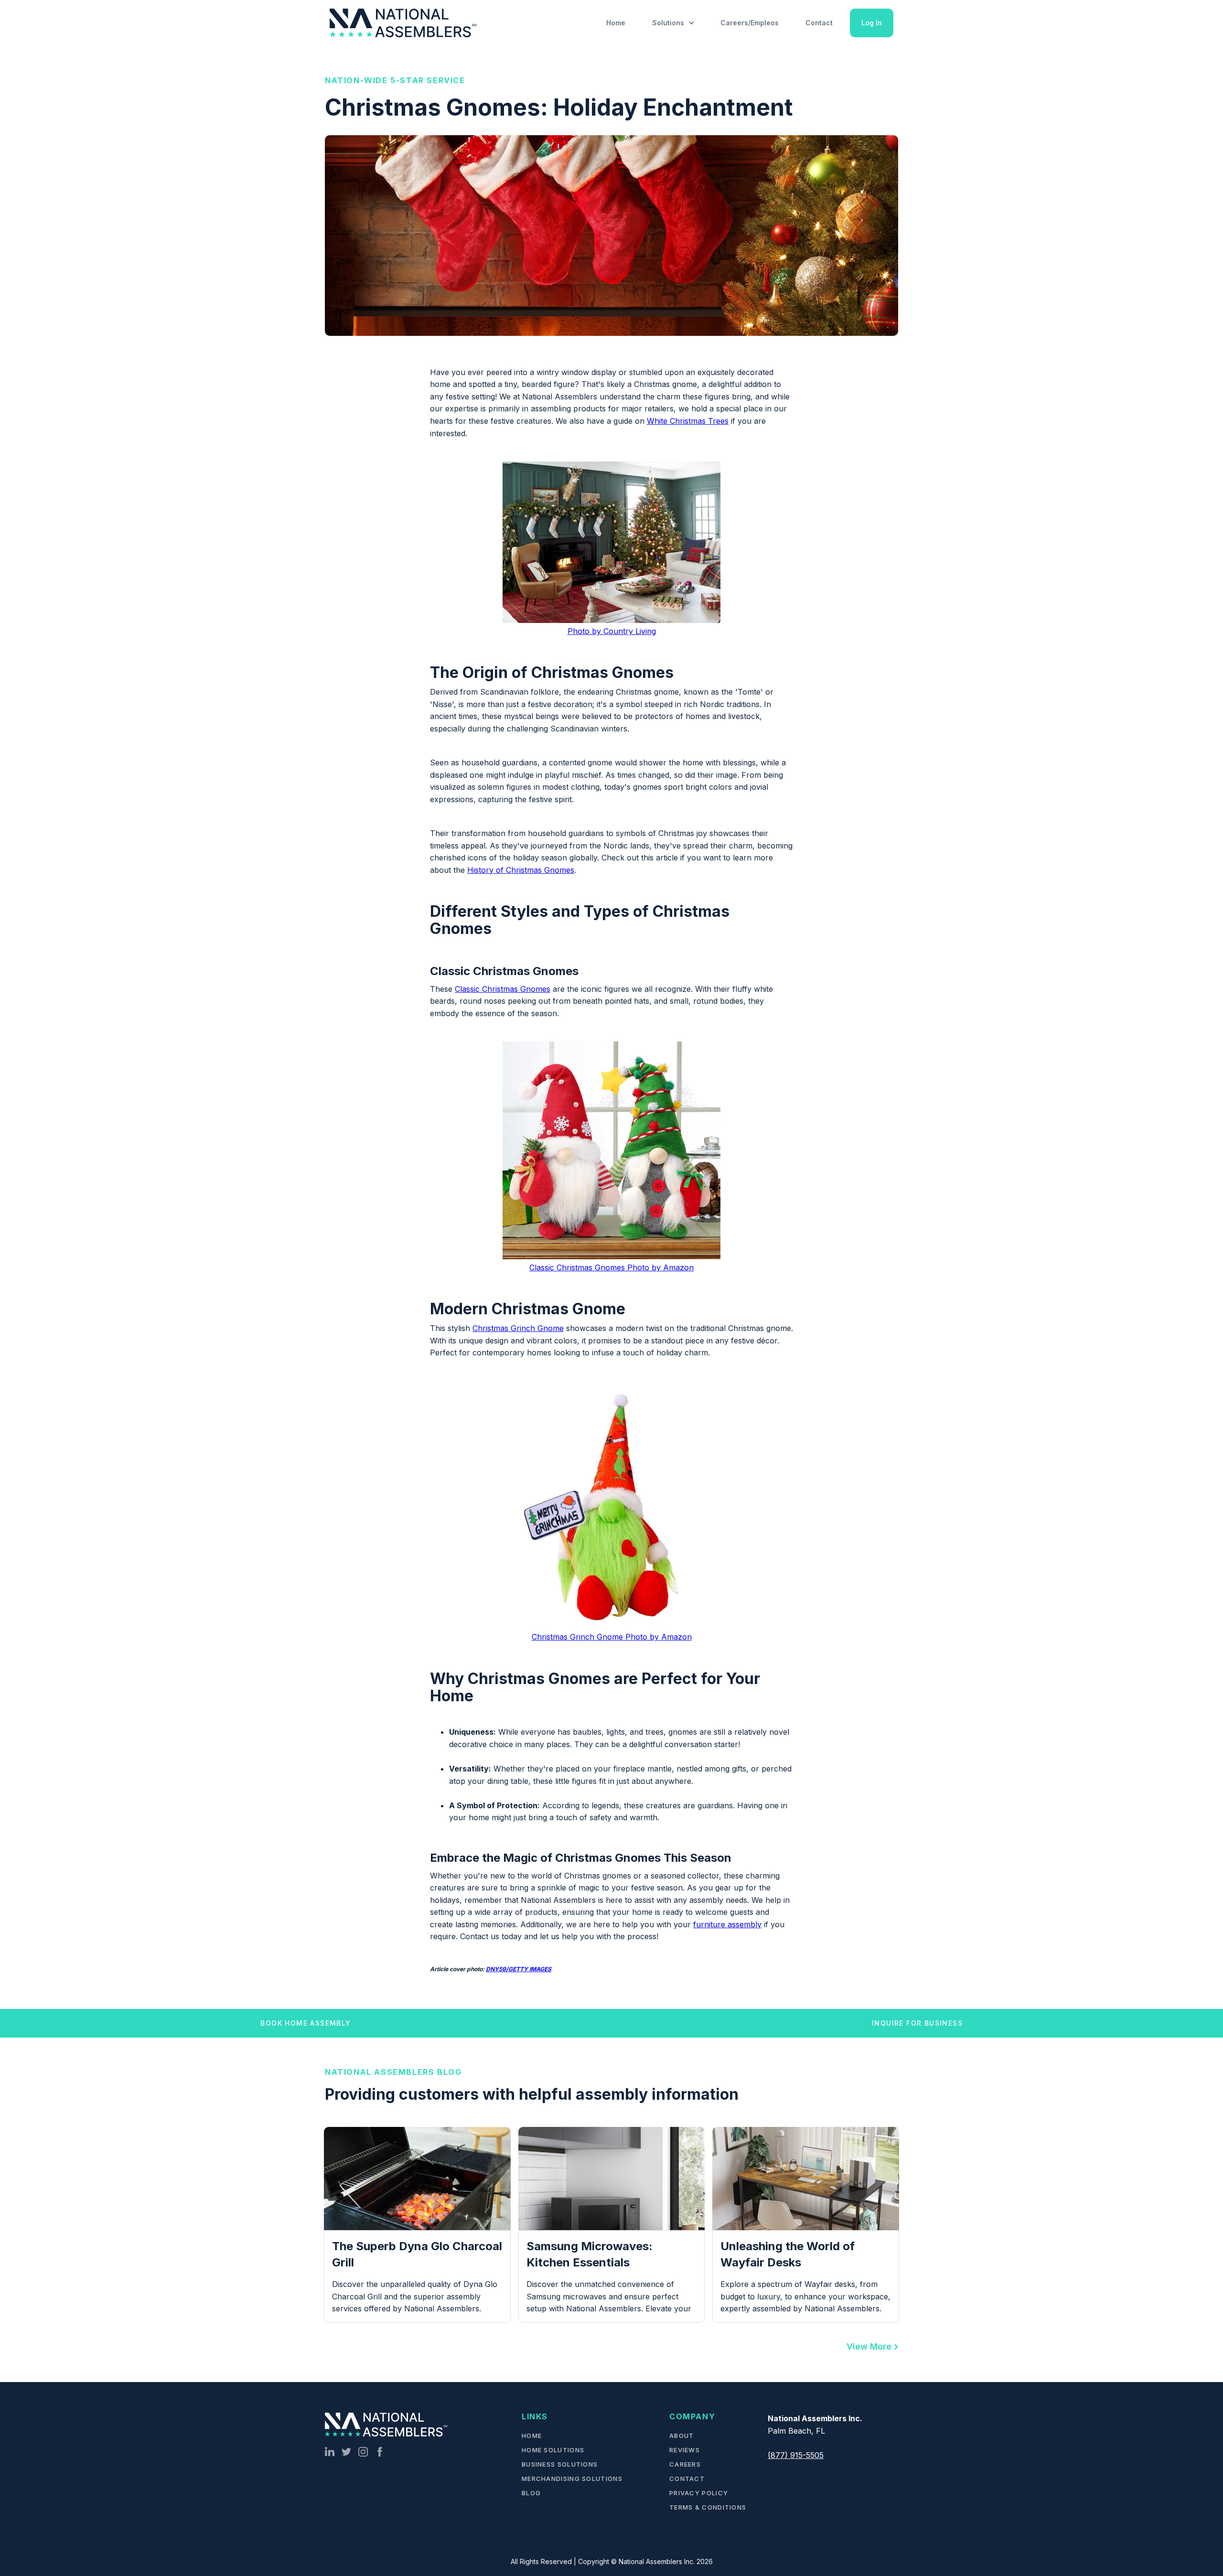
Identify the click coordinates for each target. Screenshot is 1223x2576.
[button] (673, 23)
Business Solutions (560, 2464)
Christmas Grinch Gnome (518, 1328)
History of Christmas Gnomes (521, 870)
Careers (685, 2464)
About (682, 2436)
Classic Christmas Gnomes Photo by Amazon (611, 1267)
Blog (531, 2493)
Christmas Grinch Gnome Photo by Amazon (612, 1637)
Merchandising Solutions (572, 2479)
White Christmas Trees (688, 421)
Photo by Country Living (612, 631)
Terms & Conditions (708, 2507)
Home (616, 23)
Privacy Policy (699, 2493)
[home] (405, 23)
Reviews (685, 2450)
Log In (872, 23)
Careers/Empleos (750, 23)
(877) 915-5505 (796, 2455)
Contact (819, 23)
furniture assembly (727, 1924)
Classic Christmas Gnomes (503, 989)
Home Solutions (553, 2450)
